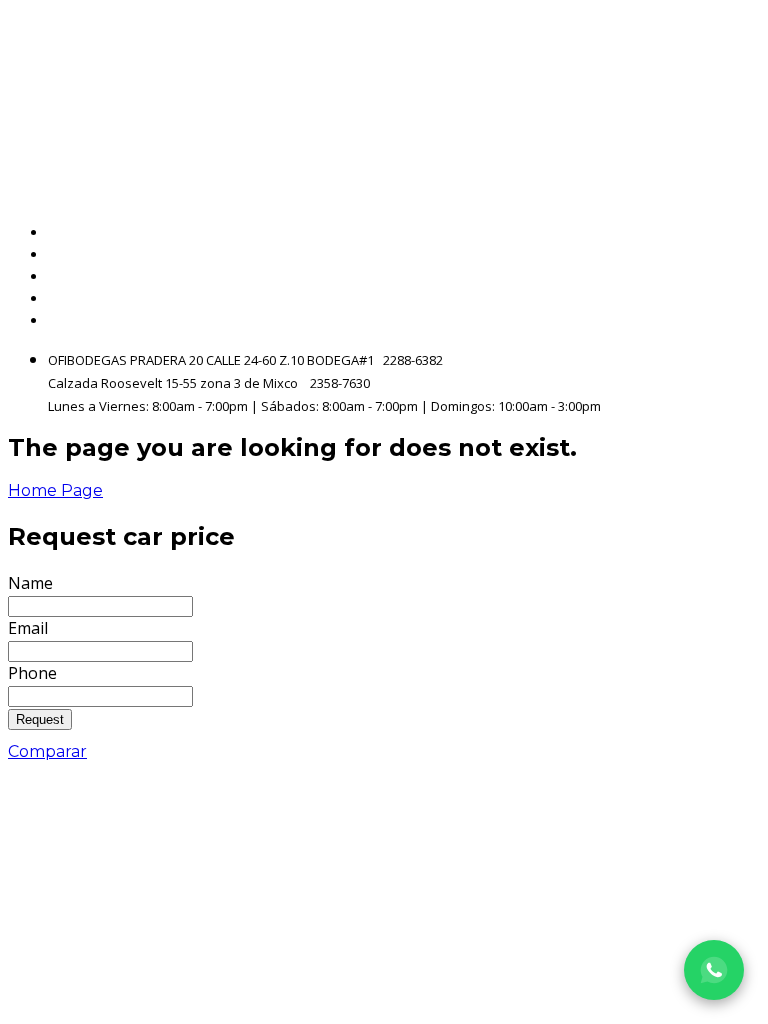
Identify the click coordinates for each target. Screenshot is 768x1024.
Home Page (55, 490)
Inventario (719, 254)
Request (40, 719)
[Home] (224, 96)
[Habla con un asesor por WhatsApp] (714, 970)
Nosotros (724, 276)
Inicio (739, 232)
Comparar (47, 751)
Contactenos (709, 298)
